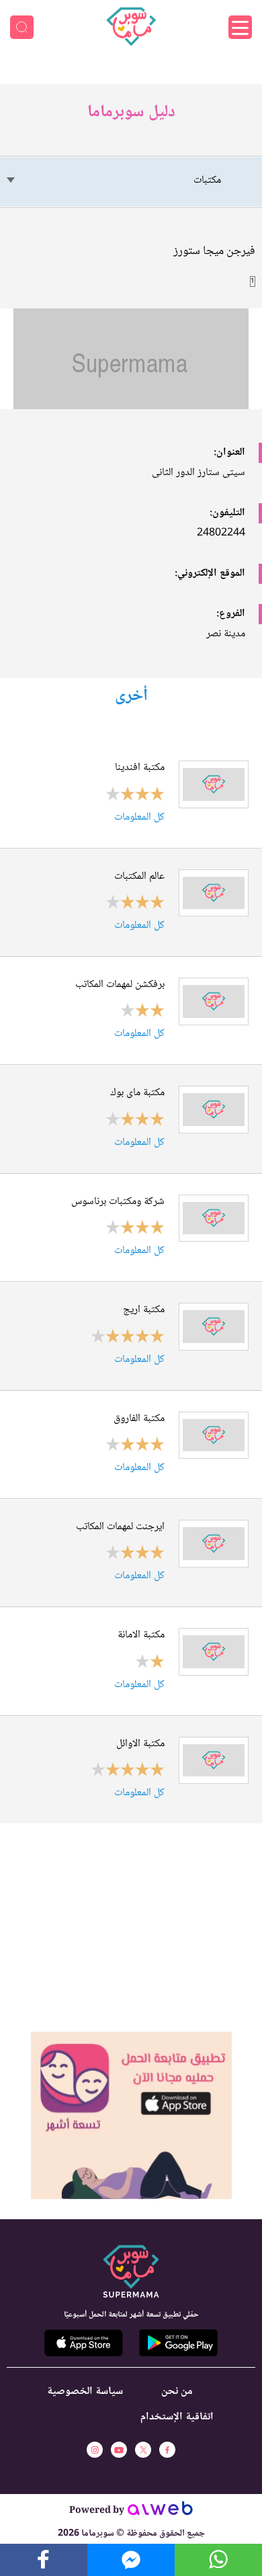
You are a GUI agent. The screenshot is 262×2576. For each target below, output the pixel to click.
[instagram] (95, 2450)
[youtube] (119, 2450)
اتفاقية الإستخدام (177, 2417)
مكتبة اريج (144, 1310)
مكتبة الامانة (141, 1635)
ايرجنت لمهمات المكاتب (120, 1527)
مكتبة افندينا (140, 768)
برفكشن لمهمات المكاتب (120, 985)
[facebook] (167, 2450)
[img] (131, 2037)
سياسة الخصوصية (85, 2392)
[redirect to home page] (131, 27)
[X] (143, 2450)
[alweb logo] (160, 2512)
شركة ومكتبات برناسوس (118, 1202)
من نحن (177, 2392)
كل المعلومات (139, 817)
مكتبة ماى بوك (137, 1093)
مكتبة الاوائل (140, 1744)
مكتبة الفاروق (139, 1419)
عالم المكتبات (139, 877)
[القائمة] (240, 27)
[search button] (22, 27)
